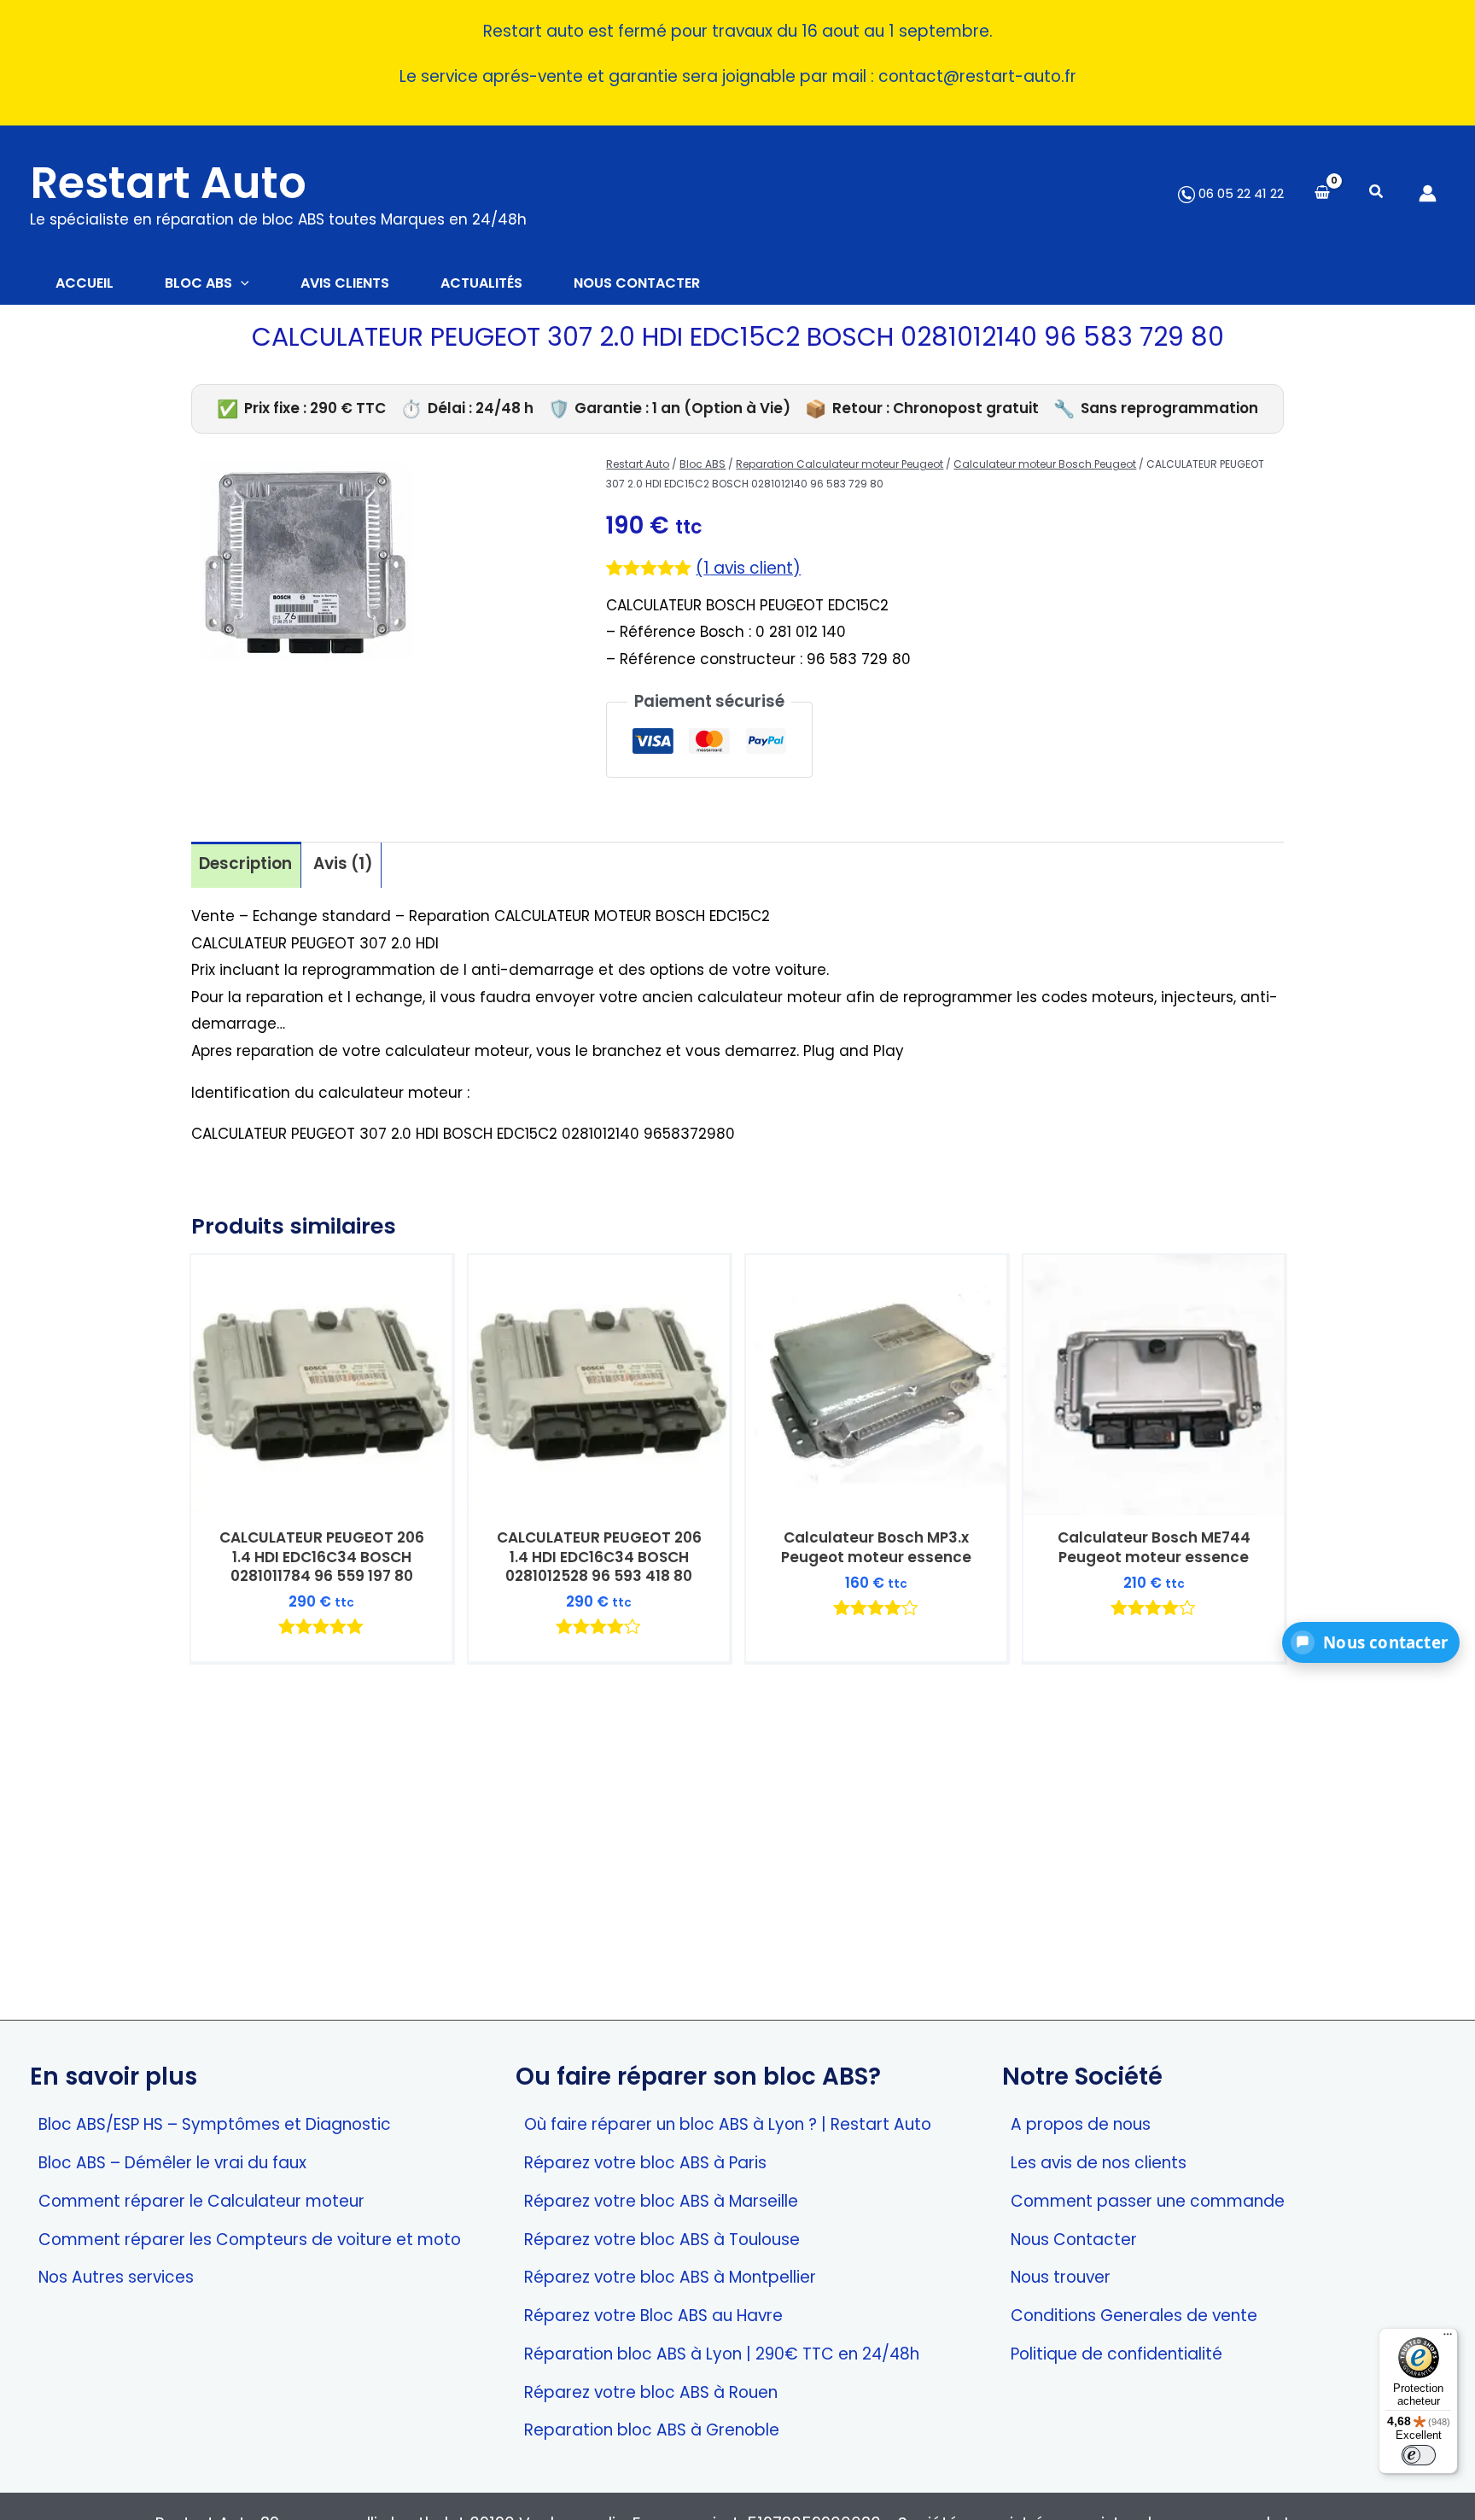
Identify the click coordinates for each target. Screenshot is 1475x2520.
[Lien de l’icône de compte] (1428, 193)
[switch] (1419, 2455)
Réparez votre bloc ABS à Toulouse (662, 2240)
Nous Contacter (1074, 2240)
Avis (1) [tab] (343, 863)
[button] (1377, 193)
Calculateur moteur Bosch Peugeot (1045, 464)
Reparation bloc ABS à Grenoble (652, 2430)
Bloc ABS (703, 464)
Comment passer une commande (1148, 2201)
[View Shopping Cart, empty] (1322, 193)
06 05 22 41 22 (1239, 193)
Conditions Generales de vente (1134, 2316)
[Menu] (1448, 2338)
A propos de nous (1081, 2124)
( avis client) (748, 568)
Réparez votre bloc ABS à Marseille (661, 2201)
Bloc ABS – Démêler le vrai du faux (172, 2163)
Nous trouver (1061, 2277)
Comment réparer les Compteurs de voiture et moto (250, 2240)
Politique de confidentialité (1116, 2354)
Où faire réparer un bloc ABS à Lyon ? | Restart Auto (728, 2124)
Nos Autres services (116, 2277)
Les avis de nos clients (1099, 2163)
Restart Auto (168, 183)
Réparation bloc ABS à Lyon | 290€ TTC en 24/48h (722, 2354)
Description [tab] (245, 863)
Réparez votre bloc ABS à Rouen (651, 2392)
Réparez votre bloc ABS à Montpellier (670, 2277)
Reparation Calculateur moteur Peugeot (840, 464)
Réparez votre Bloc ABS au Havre (653, 2316)
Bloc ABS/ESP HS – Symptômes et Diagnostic (215, 2124)
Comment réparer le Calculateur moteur (201, 2201)
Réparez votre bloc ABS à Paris (645, 2163)
